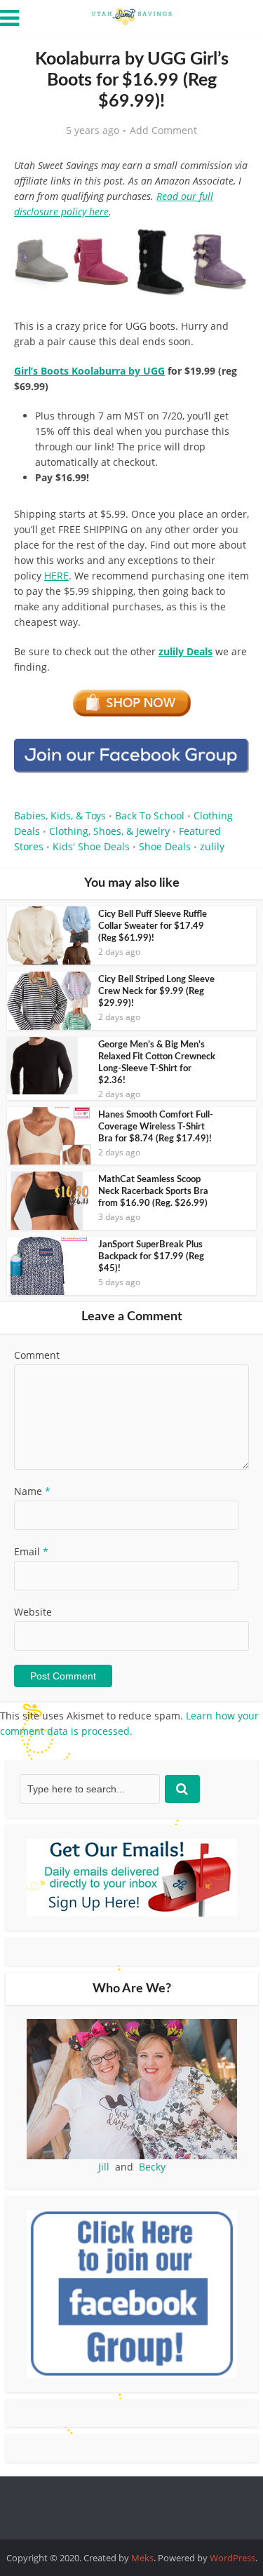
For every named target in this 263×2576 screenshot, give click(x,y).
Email (31, 1551)
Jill (104, 2167)
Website (33, 1612)
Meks (142, 2558)
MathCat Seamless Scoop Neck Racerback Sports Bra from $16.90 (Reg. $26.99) (153, 1192)
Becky (152, 2167)
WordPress (232, 2558)
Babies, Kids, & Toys (60, 816)
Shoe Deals (165, 846)
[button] (229, 246)
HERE (56, 576)
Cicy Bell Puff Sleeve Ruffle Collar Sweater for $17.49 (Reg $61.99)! (153, 926)
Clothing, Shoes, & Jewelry (109, 831)
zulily (212, 846)
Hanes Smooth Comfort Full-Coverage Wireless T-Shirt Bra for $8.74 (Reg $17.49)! (156, 1127)
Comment (37, 1355)
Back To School (150, 816)
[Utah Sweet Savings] (132, 15)
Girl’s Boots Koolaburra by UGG (89, 371)
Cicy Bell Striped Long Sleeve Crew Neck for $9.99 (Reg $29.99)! (156, 992)
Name (32, 1491)
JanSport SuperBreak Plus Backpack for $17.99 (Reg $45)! (151, 1257)
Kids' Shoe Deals (91, 846)
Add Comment (163, 130)
